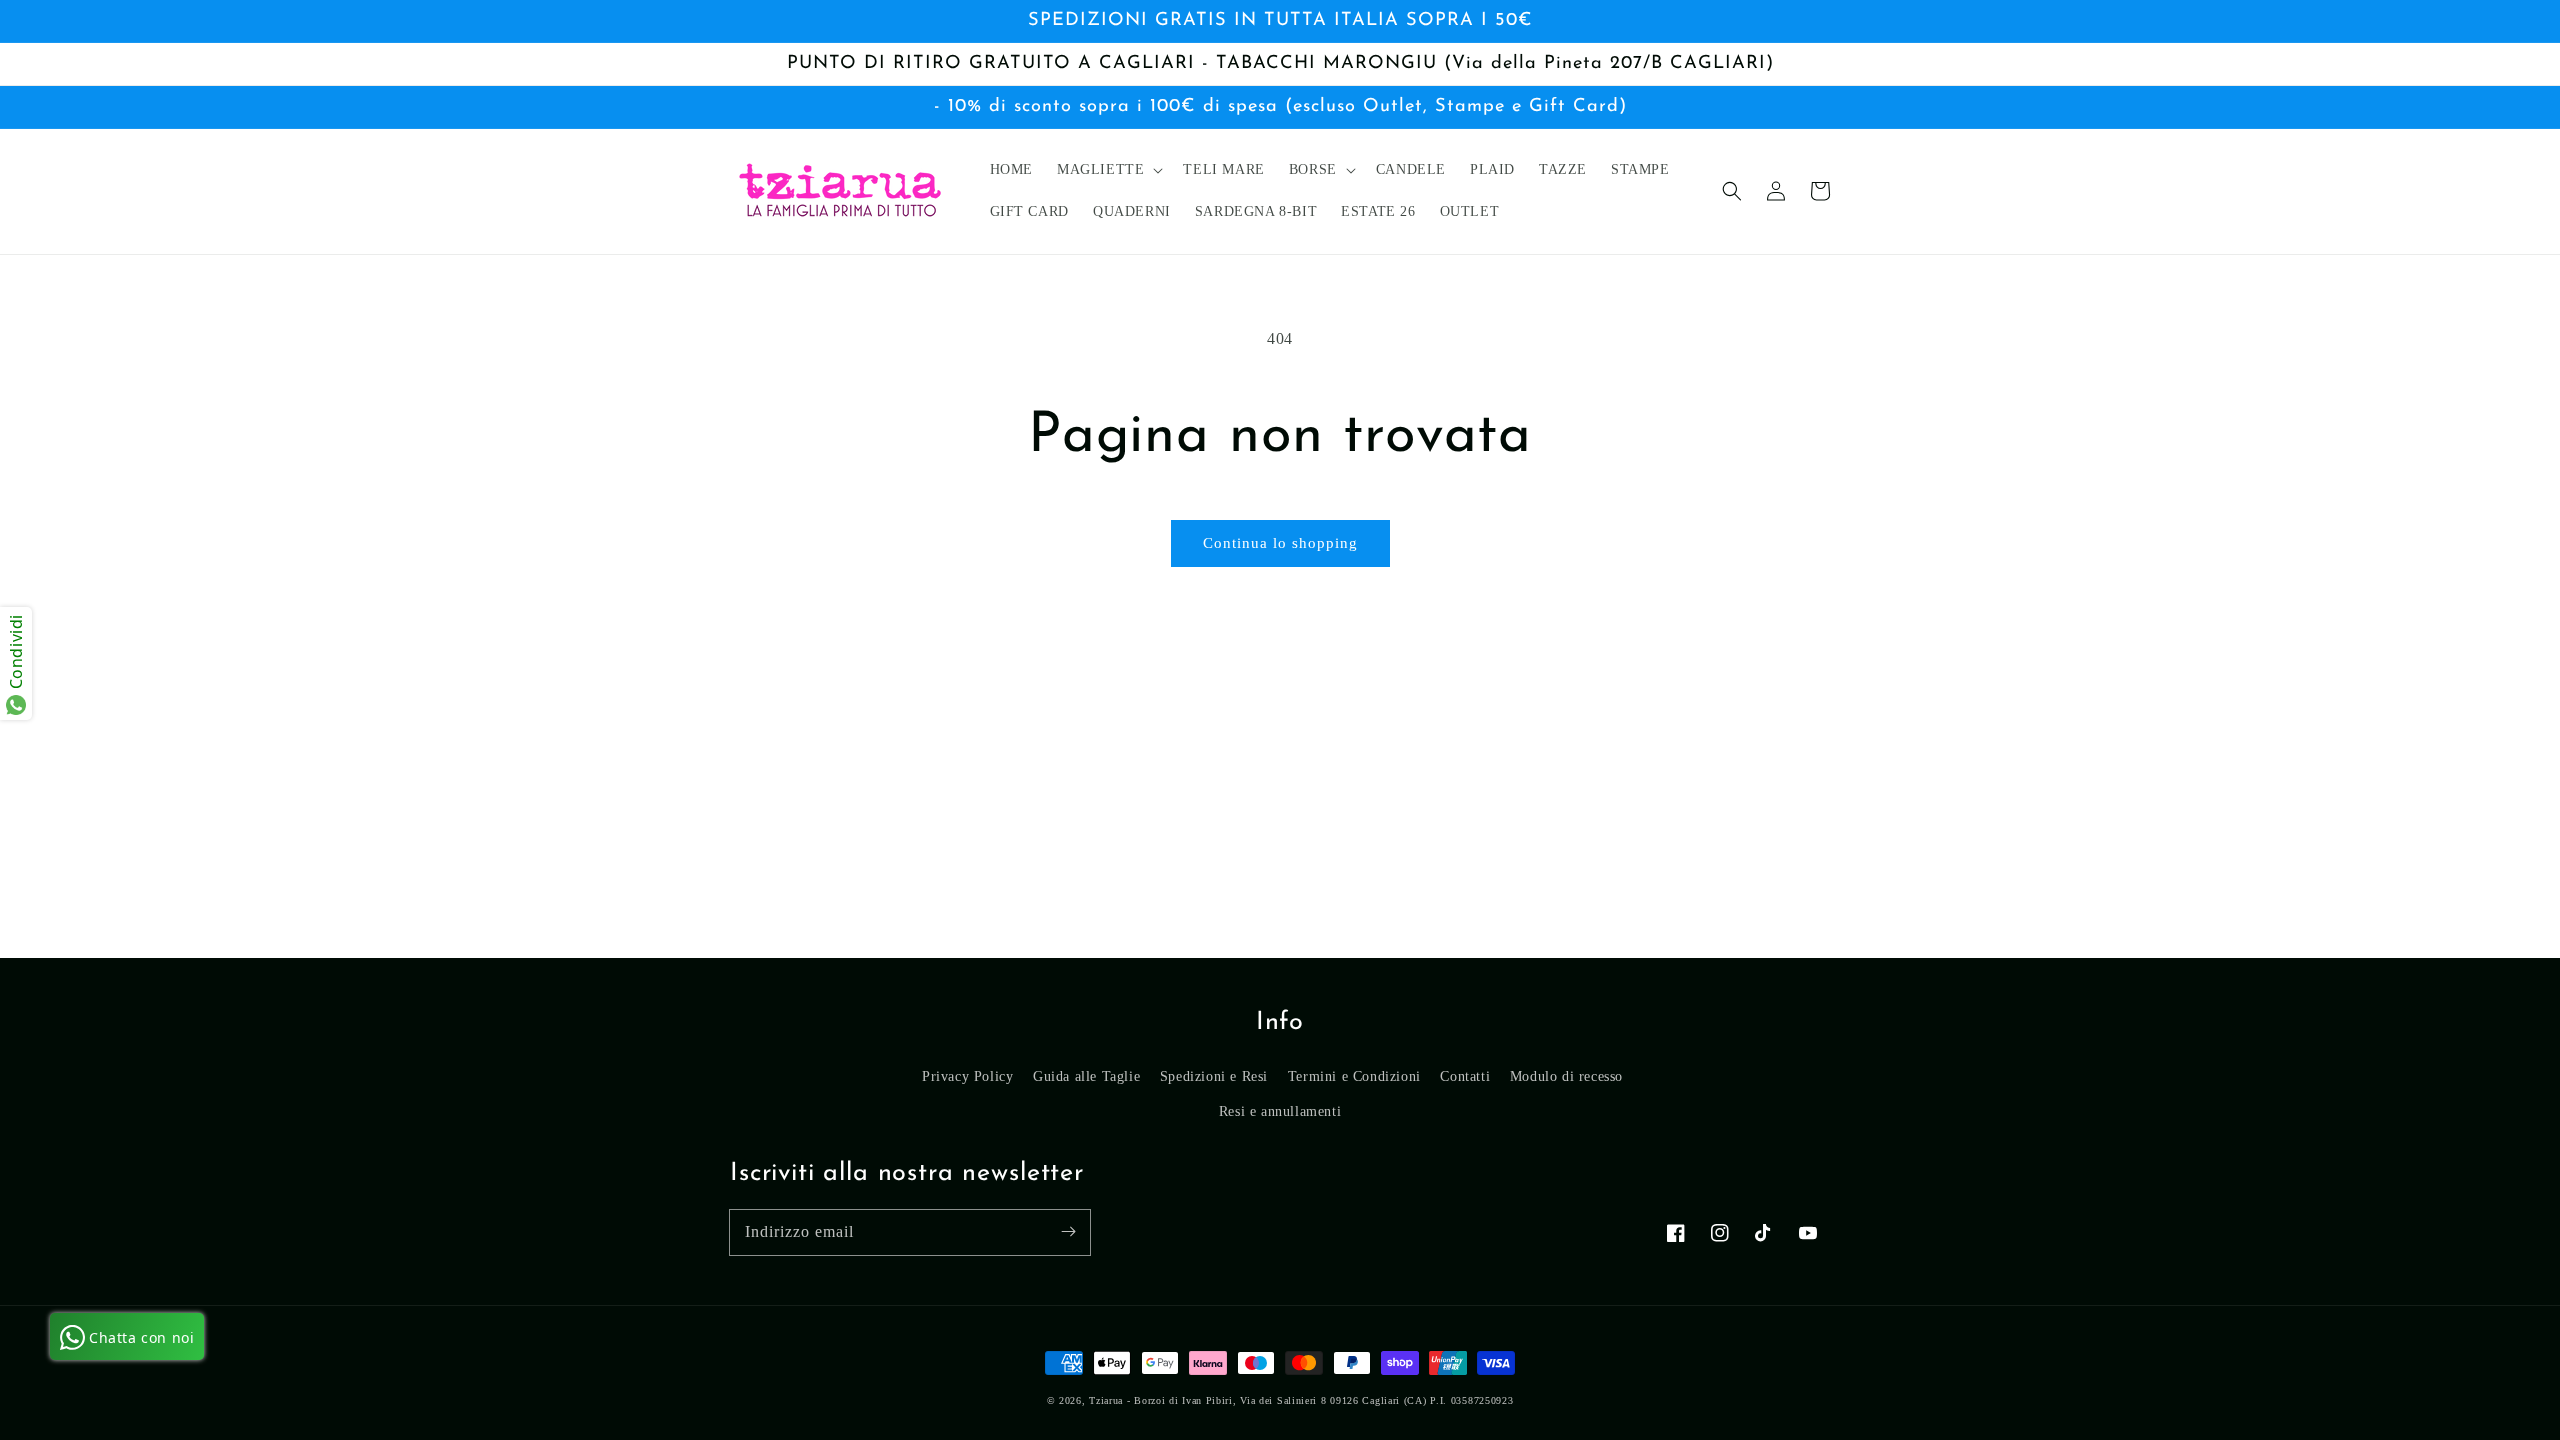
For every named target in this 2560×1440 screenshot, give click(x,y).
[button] (1732, 191)
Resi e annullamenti (1280, 1111)
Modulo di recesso (1566, 1076)
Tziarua (1106, 1400)
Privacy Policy (967, 1076)
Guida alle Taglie (1086, 1076)
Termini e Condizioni (1354, 1076)
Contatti (1465, 1076)
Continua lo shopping (1280, 543)
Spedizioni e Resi (1214, 1076)
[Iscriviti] (1068, 1232)
